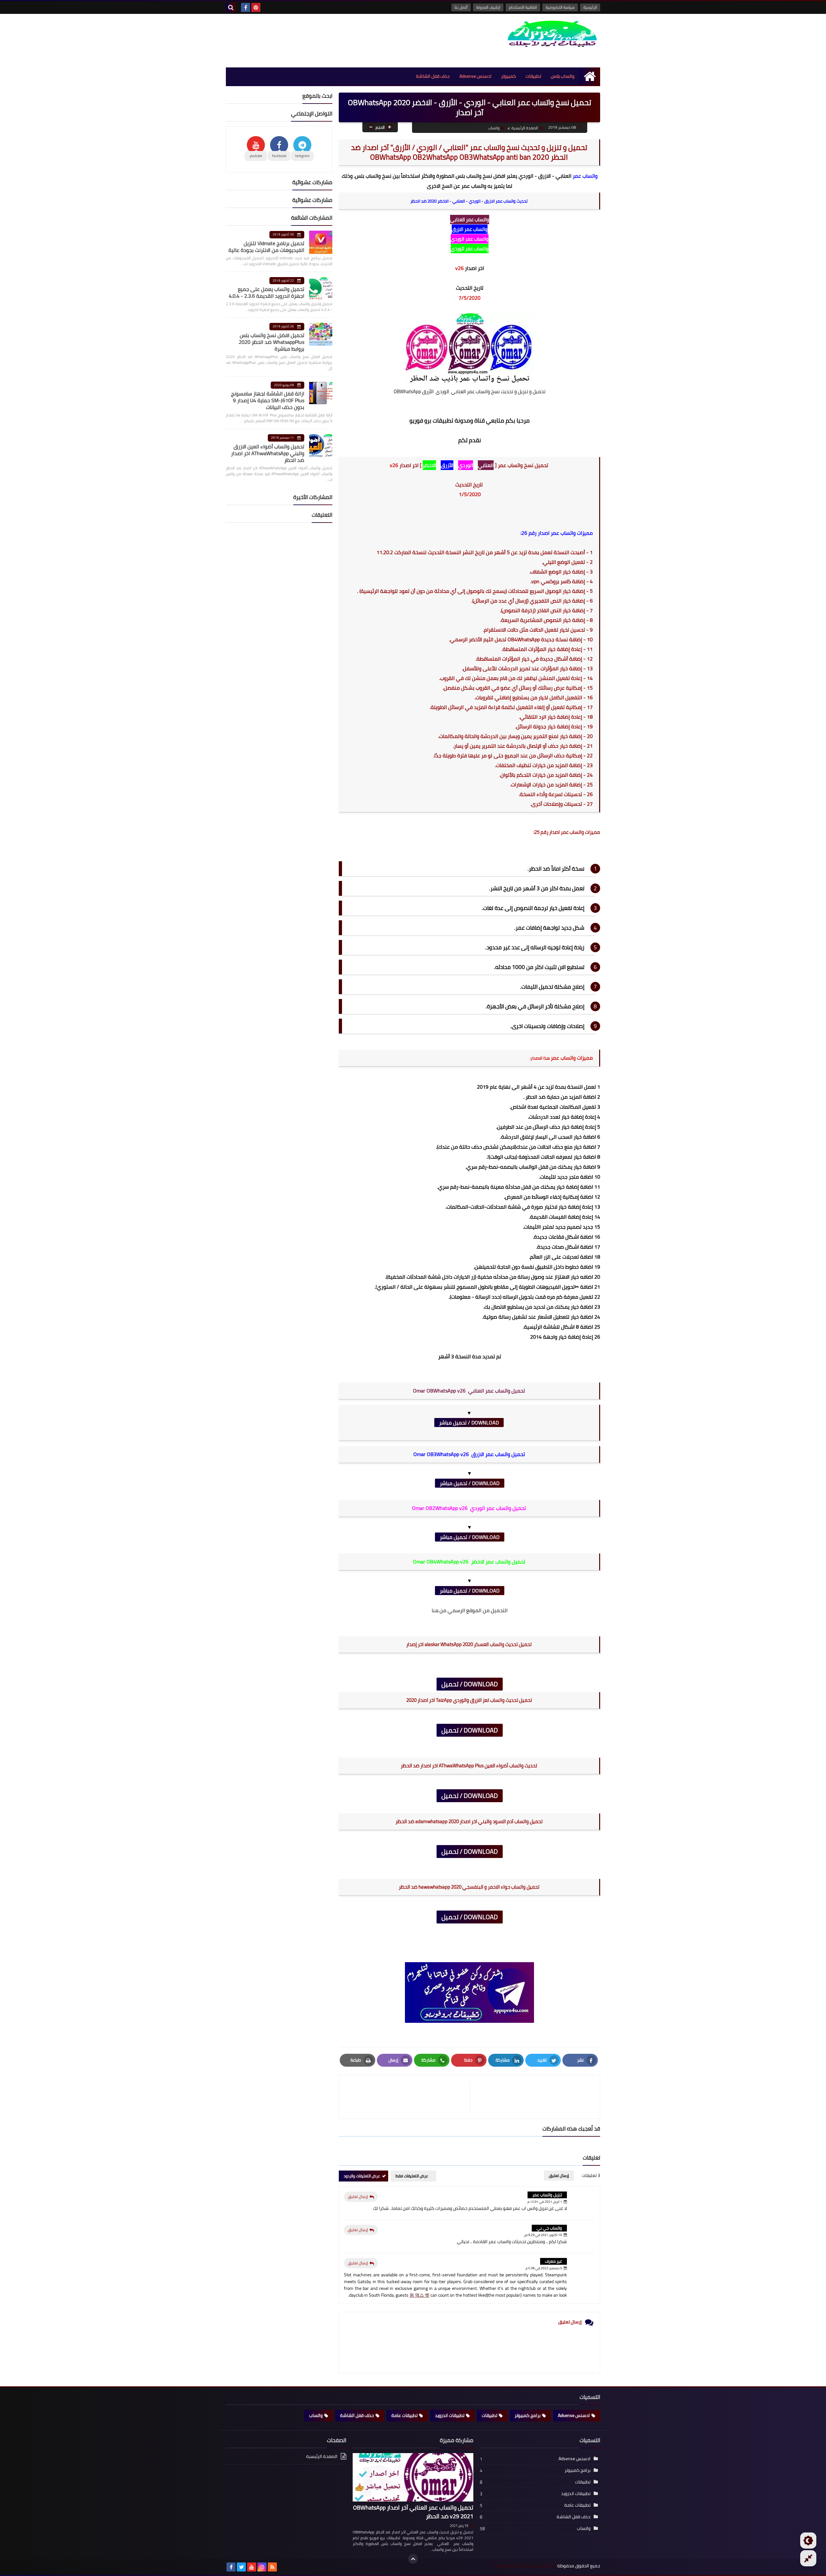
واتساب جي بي (549, 2228)
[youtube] (252, 2567)
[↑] (413, 2559)
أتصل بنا (461, 7)
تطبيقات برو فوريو (431, 420)
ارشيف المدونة (488, 7)
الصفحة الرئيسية (525, 128)
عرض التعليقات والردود (362, 2176)
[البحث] (231, 7)
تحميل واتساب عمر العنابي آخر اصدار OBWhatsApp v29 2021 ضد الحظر (413, 2512)
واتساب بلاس (563, 76)
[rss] (272, 2567)
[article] (408, 2097)
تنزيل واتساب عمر (547, 2195)
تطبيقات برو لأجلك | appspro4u (522, 2566)
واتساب (494, 128)
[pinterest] (256, 7)
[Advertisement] (343, 40)
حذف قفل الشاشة (433, 76)
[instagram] (262, 2567)
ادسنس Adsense (475, 76)
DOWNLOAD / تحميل (470, 1684)
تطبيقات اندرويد (450, 2415)
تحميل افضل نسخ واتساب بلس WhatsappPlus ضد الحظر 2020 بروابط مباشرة (272, 342)
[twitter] (241, 2567)
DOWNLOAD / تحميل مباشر (469, 1423)
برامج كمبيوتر (528, 2415)
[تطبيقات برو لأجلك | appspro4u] (553, 34)
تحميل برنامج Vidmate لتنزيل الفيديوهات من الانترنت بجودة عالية (266, 247)
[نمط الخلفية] (808, 2558)
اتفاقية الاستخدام (523, 7)
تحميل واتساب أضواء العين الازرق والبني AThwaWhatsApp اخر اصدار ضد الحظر (268, 453)
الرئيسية (590, 7)
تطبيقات (533, 76)
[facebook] (246, 7)
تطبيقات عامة (404, 2415)
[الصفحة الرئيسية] (590, 76)
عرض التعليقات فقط (412, 2176)
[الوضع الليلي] (808, 2541)
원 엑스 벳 (419, 2295)
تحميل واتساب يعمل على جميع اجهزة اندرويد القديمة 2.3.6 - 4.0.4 (267, 292)
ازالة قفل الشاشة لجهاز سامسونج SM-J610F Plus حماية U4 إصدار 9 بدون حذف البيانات (268, 400)
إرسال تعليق (358, 2197)
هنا (436, 1610)
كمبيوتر (509, 76)
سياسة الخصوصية (560, 7)
